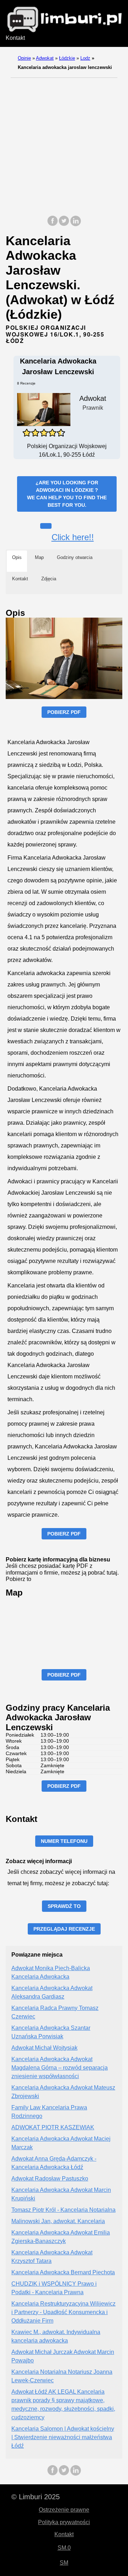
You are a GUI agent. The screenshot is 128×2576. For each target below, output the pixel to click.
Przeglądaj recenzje (64, 1929)
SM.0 (64, 2548)
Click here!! (73, 537)
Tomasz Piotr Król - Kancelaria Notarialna (63, 2210)
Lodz (85, 58)
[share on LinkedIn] (75, 224)
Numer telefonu (64, 1841)
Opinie (24, 58)
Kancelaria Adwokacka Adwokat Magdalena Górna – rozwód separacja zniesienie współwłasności (60, 2068)
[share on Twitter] (64, 224)
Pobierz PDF (64, 712)
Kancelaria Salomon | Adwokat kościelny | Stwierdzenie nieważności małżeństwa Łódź (63, 2437)
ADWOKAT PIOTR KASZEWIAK (53, 2127)
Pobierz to (18, 1579)
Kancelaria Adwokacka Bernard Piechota (63, 2272)
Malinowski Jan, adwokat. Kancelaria (58, 2221)
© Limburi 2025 (36, 2497)
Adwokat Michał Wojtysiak (44, 2048)
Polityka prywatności (64, 2522)
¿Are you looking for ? (67, 494)
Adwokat (45, 58)
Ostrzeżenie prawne (64, 2510)
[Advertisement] (64, 145)
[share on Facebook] (53, 224)
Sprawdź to (64, 1906)
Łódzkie (67, 58)
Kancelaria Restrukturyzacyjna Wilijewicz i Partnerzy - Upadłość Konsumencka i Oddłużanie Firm (63, 2312)
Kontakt (15, 38)
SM (64, 2563)
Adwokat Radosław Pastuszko (50, 2179)
